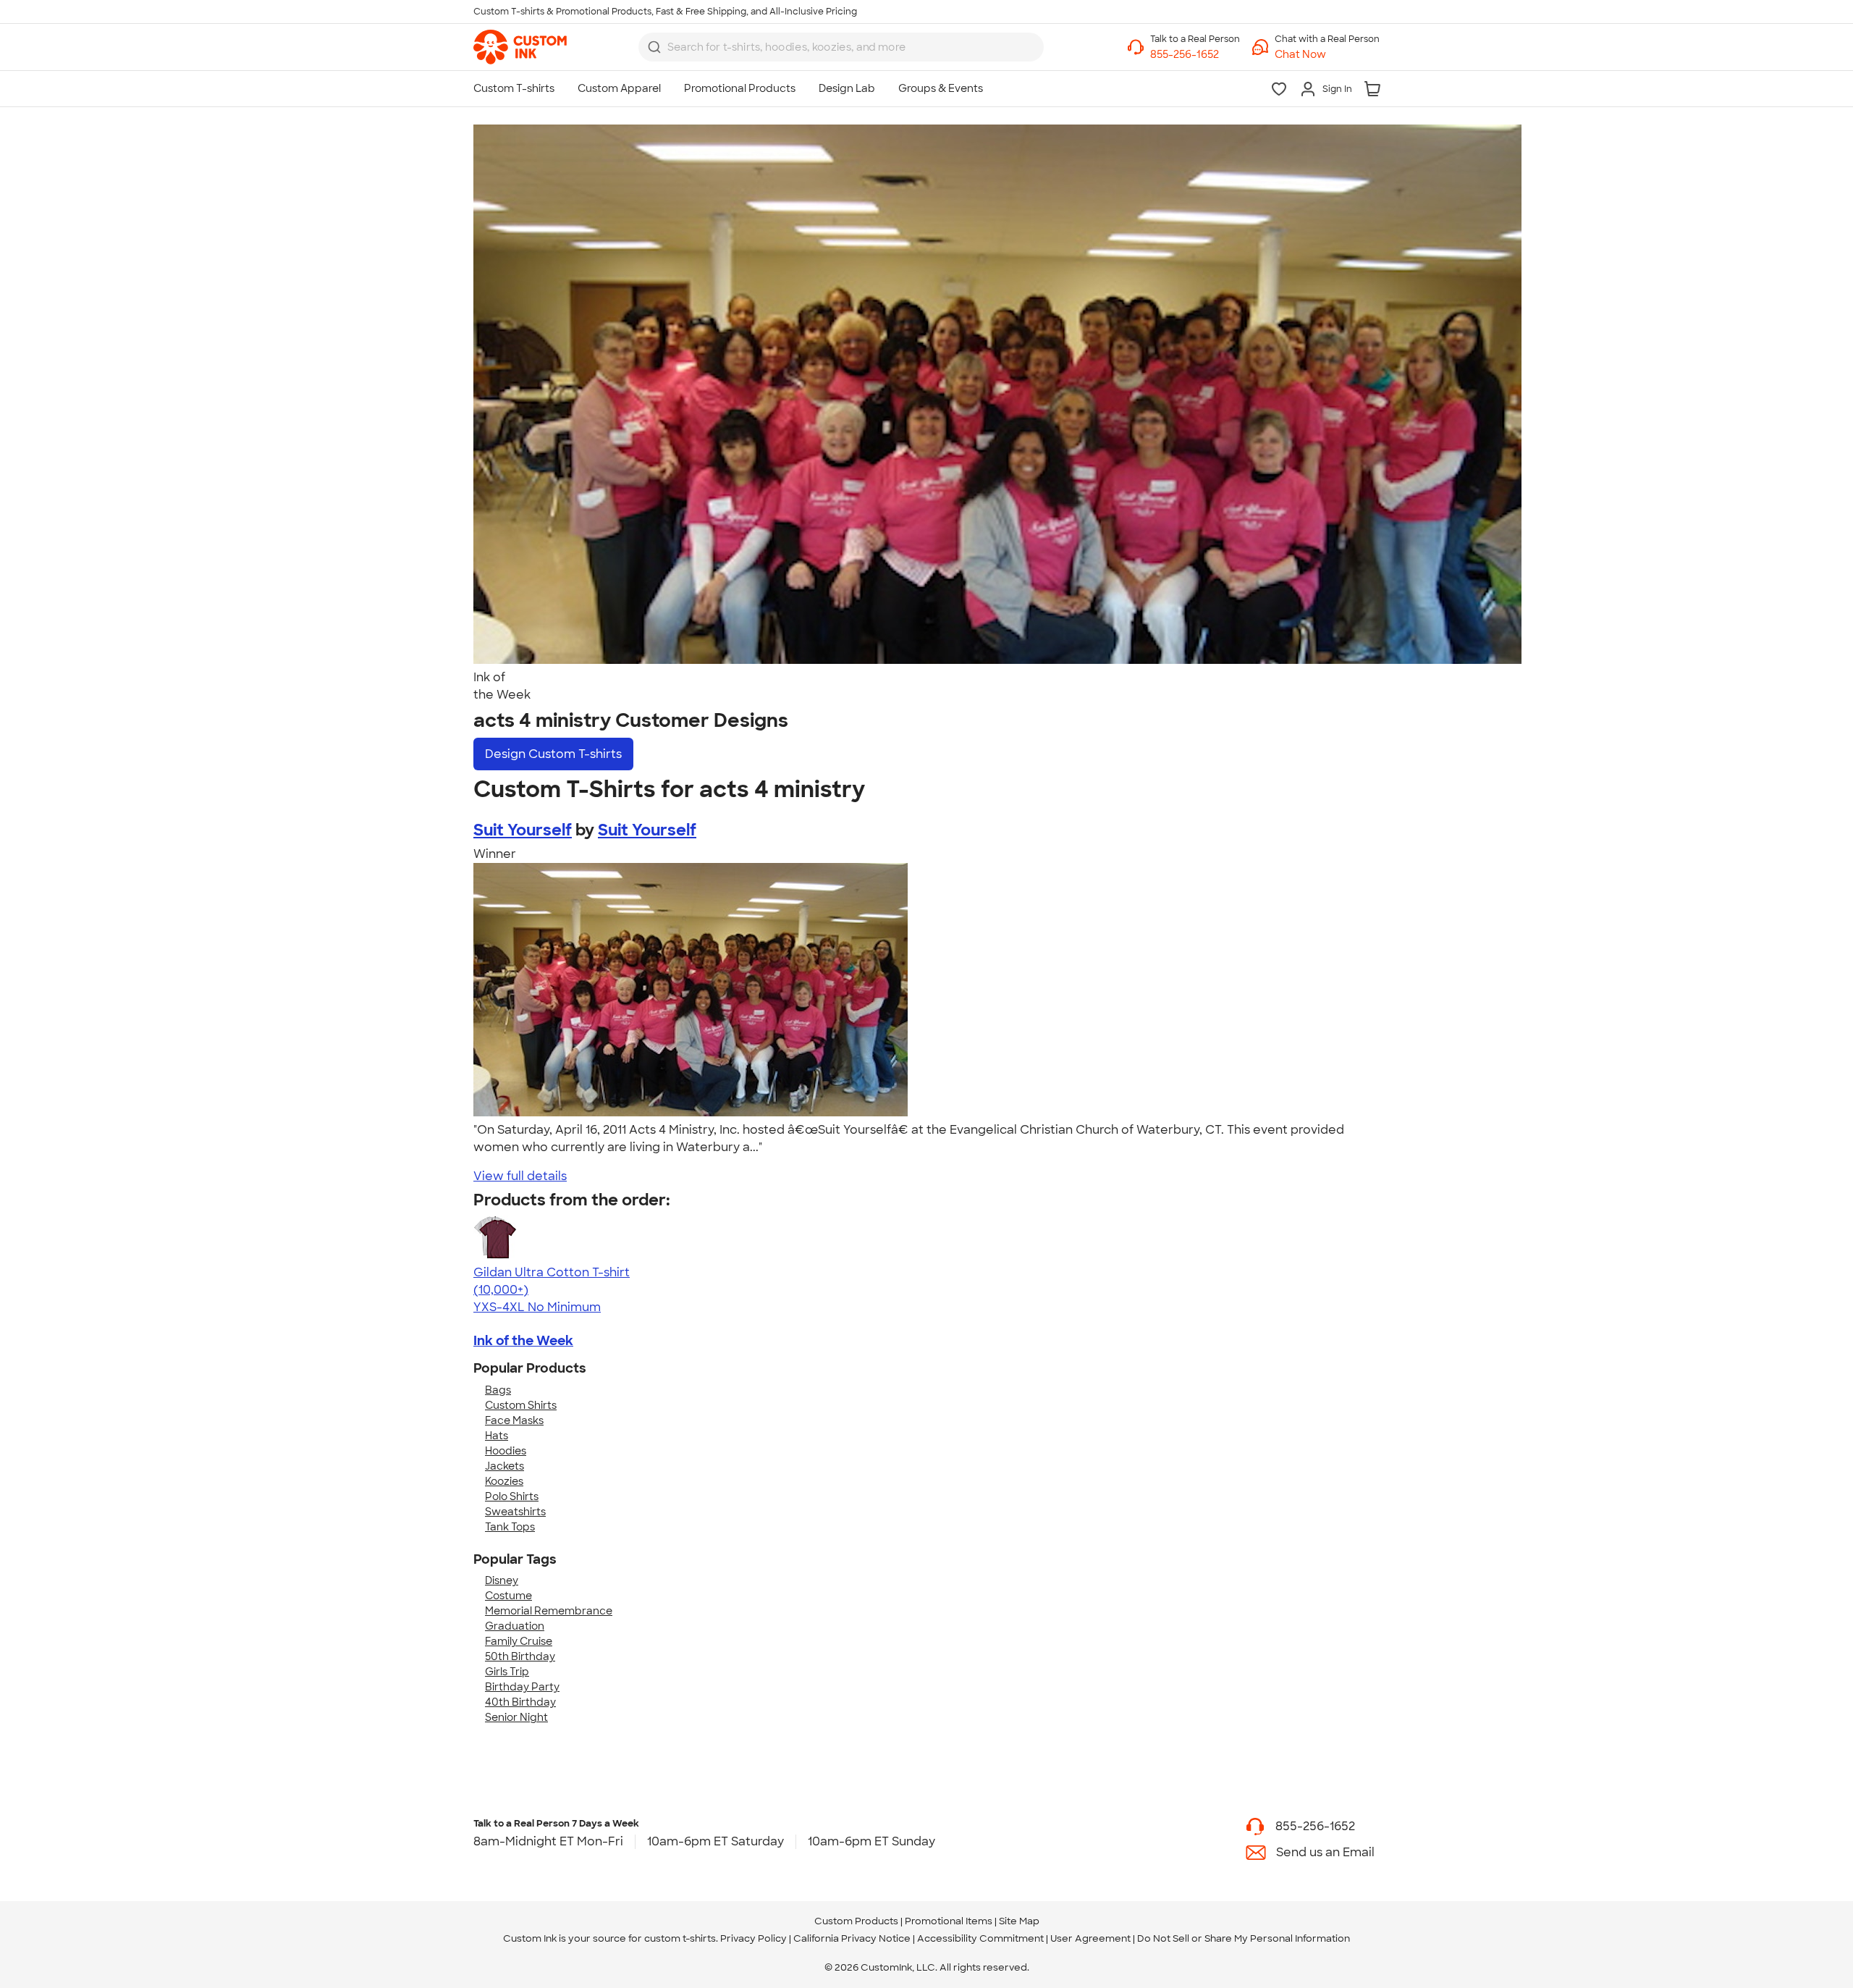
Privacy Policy (754, 1938)
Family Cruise (519, 1641)
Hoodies (506, 1451)
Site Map (1019, 1921)
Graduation (515, 1626)
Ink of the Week (523, 1341)
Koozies (504, 1481)
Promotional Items (949, 1921)
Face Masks (514, 1420)
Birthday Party (522, 1687)
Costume (508, 1596)
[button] (1327, 55)
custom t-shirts (680, 1938)
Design (553, 754)
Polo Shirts (512, 1496)
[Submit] (654, 47)
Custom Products (856, 1921)
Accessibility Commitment (980, 1938)
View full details (520, 1176)
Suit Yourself (523, 830)
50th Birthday (520, 1656)
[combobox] (841, 47)
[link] (520, 47)
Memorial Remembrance (549, 1611)
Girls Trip (507, 1672)
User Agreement (1090, 1938)
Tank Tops (510, 1527)
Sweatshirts (515, 1512)
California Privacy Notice (852, 1938)
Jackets (505, 1466)
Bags (498, 1390)
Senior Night (516, 1717)
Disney (502, 1580)
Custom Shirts (521, 1405)
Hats (497, 1436)
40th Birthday (520, 1702)
